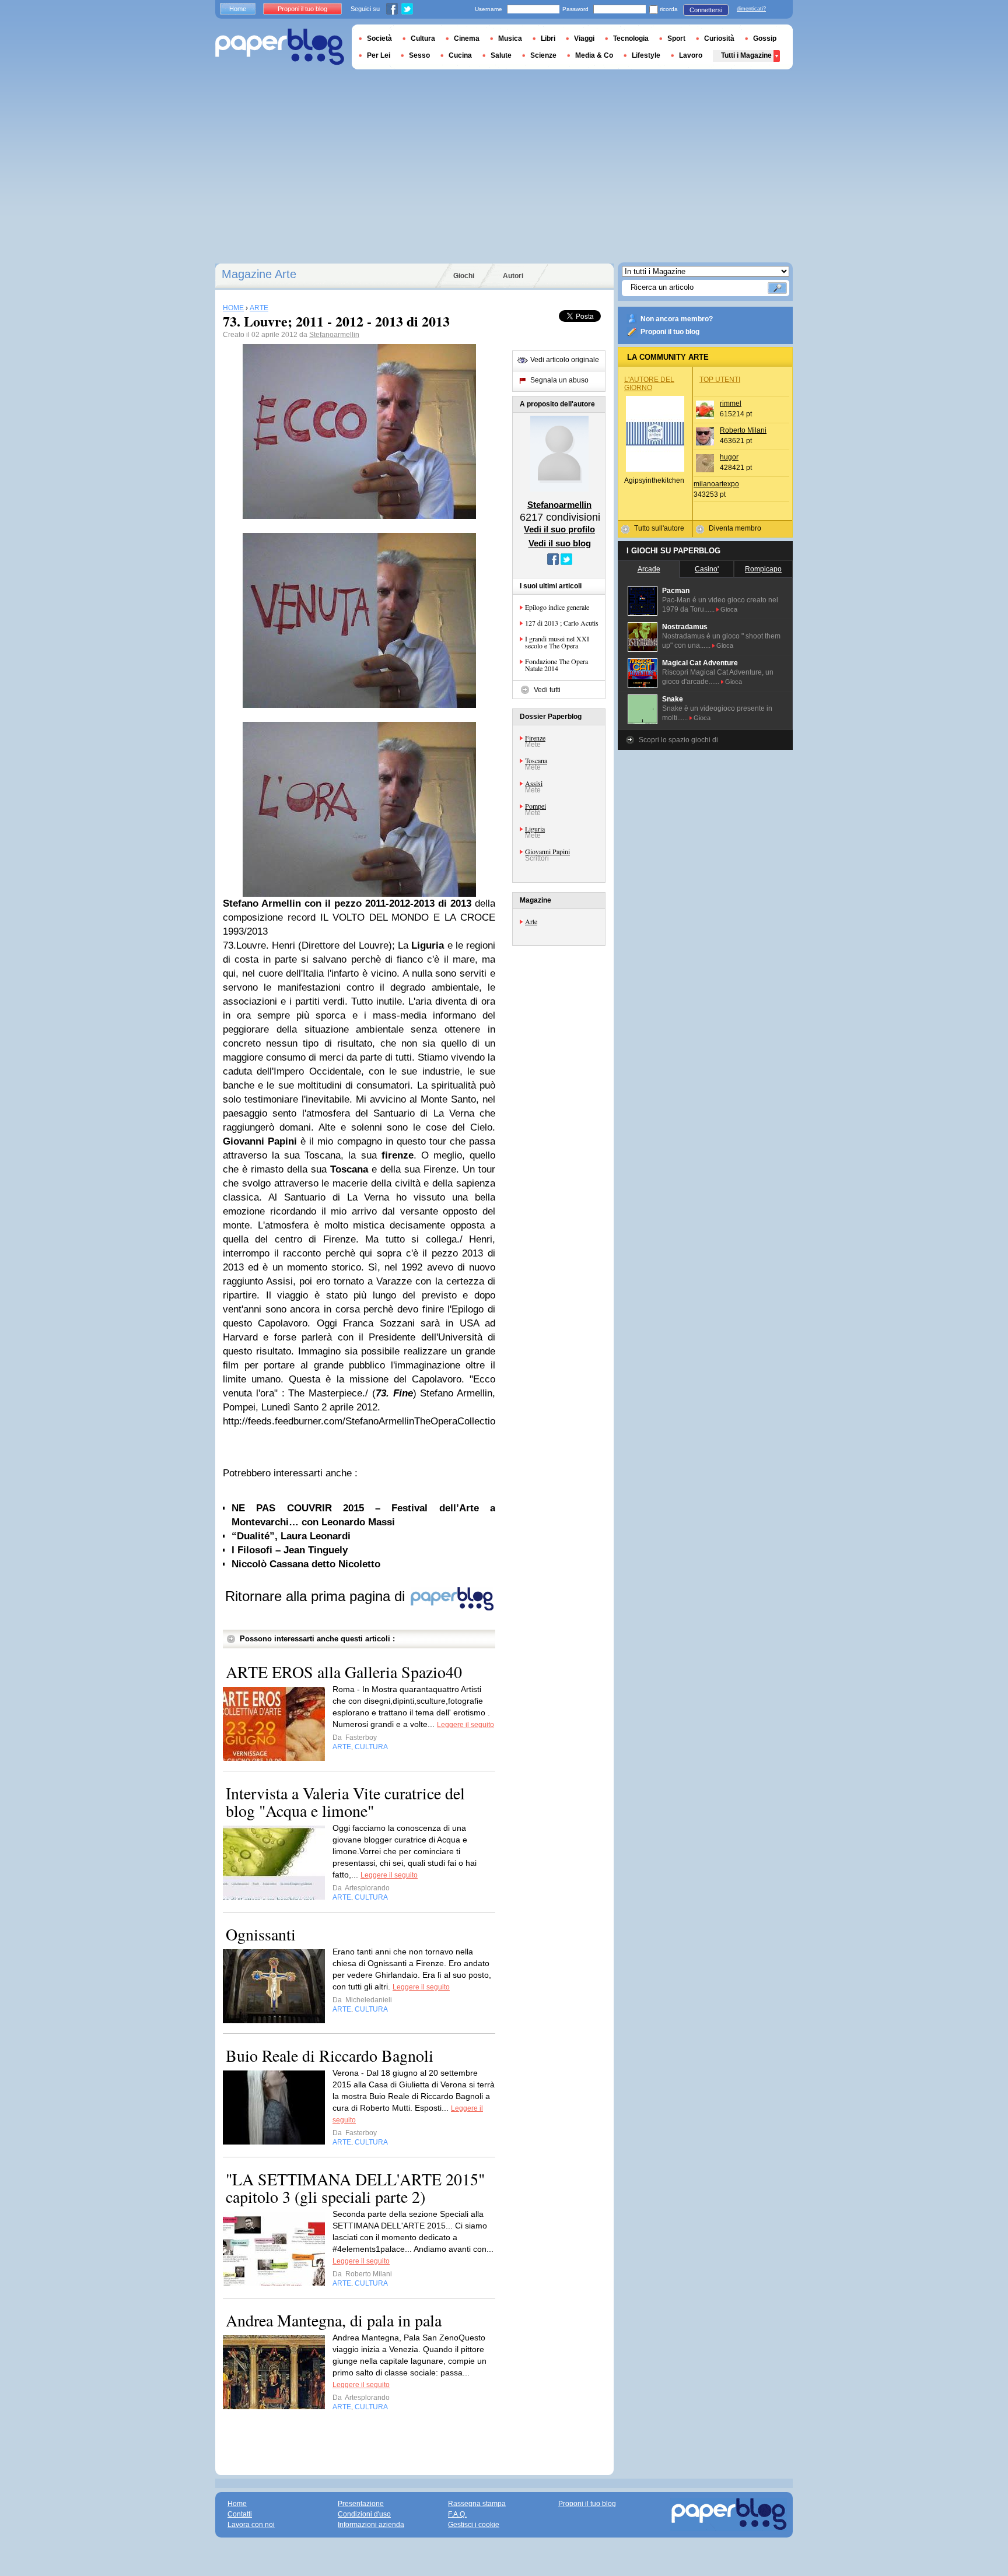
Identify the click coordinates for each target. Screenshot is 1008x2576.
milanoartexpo (716, 484)
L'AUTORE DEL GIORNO (649, 384)
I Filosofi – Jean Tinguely (290, 1550)
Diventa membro (735, 528)
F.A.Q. (457, 2514)
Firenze (535, 738)
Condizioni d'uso (364, 2514)
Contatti (240, 2514)
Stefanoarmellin (334, 335)
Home (238, 9)
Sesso (419, 55)
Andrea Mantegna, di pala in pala (334, 2320)
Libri (548, 38)
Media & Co (594, 55)
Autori (513, 276)
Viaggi (584, 38)
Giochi (464, 276)
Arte (531, 921)
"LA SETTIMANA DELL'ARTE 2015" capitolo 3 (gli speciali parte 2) (355, 2188)
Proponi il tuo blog (670, 332)
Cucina (460, 55)
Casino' (707, 569)
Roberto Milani (743, 430)
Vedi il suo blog (560, 543)
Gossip (765, 38)
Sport (676, 38)
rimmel (731, 403)
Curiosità (719, 38)
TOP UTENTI (720, 380)
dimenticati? (751, 9)
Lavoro (691, 55)
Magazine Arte (259, 274)
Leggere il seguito (466, 1725)
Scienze (543, 55)
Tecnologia (631, 38)
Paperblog (280, 47)
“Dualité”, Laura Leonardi (291, 1536)
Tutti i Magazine (746, 55)
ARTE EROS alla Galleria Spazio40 (344, 1672)
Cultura (423, 38)
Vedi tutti (547, 690)
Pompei (535, 806)
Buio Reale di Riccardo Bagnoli (330, 2055)
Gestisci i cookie (474, 2525)
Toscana (536, 760)
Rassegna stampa (477, 2504)
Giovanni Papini (547, 851)
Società (379, 38)
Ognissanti (261, 1934)
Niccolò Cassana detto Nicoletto (306, 1564)
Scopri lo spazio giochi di (678, 740)
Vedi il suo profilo (559, 529)
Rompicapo (763, 569)
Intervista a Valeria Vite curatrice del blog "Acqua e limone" (345, 1802)
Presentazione (361, 2504)
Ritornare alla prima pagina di (317, 1596)
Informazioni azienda (371, 2525)
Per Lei (379, 55)
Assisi (534, 783)
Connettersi (706, 10)
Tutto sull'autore (659, 528)
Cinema (467, 38)
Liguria (535, 829)
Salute (501, 55)
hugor (729, 457)
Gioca (729, 609)
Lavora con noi (251, 2525)
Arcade (649, 569)
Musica (510, 38)
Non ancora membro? (677, 319)
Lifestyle (646, 55)
